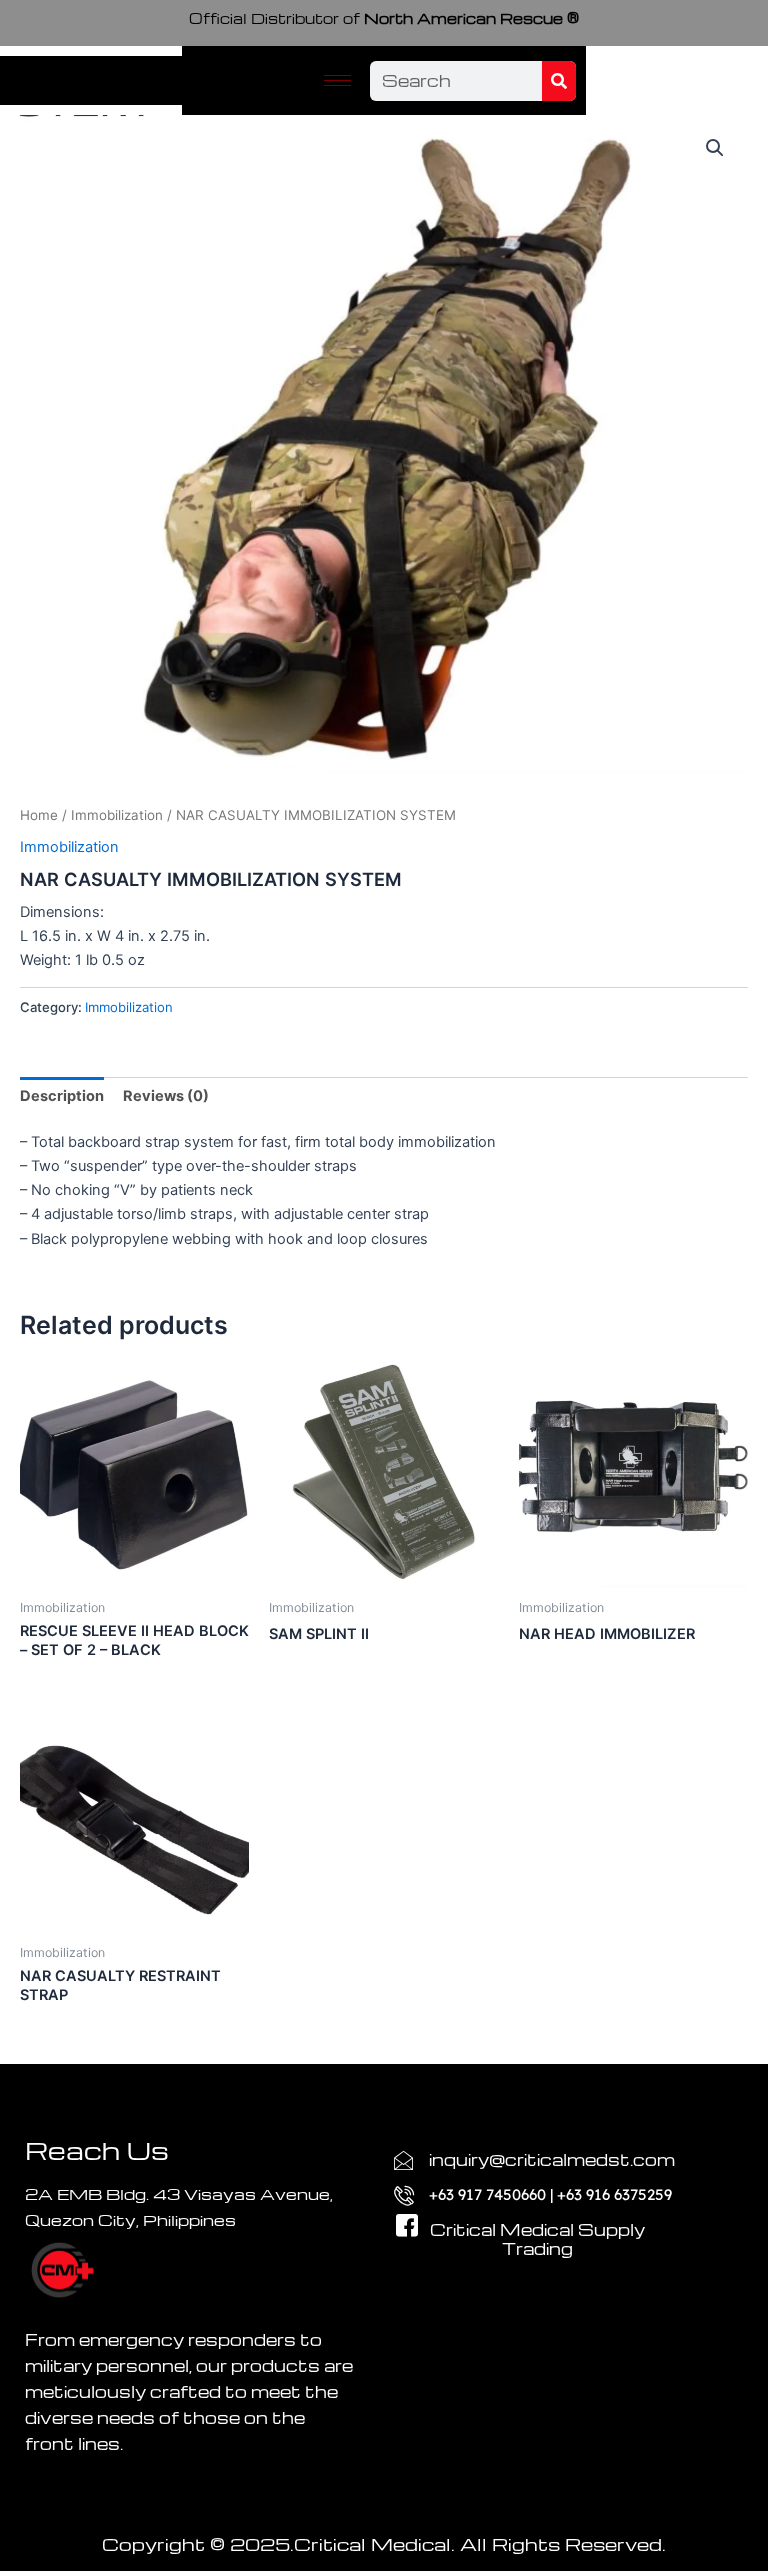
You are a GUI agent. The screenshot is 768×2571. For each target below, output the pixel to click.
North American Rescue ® (384, 18)
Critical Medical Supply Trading (537, 2239)
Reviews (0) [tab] (166, 1096)
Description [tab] (62, 1096)
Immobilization (117, 815)
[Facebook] (399, 2206)
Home (39, 815)
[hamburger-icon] (337, 80)
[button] (715, 148)
